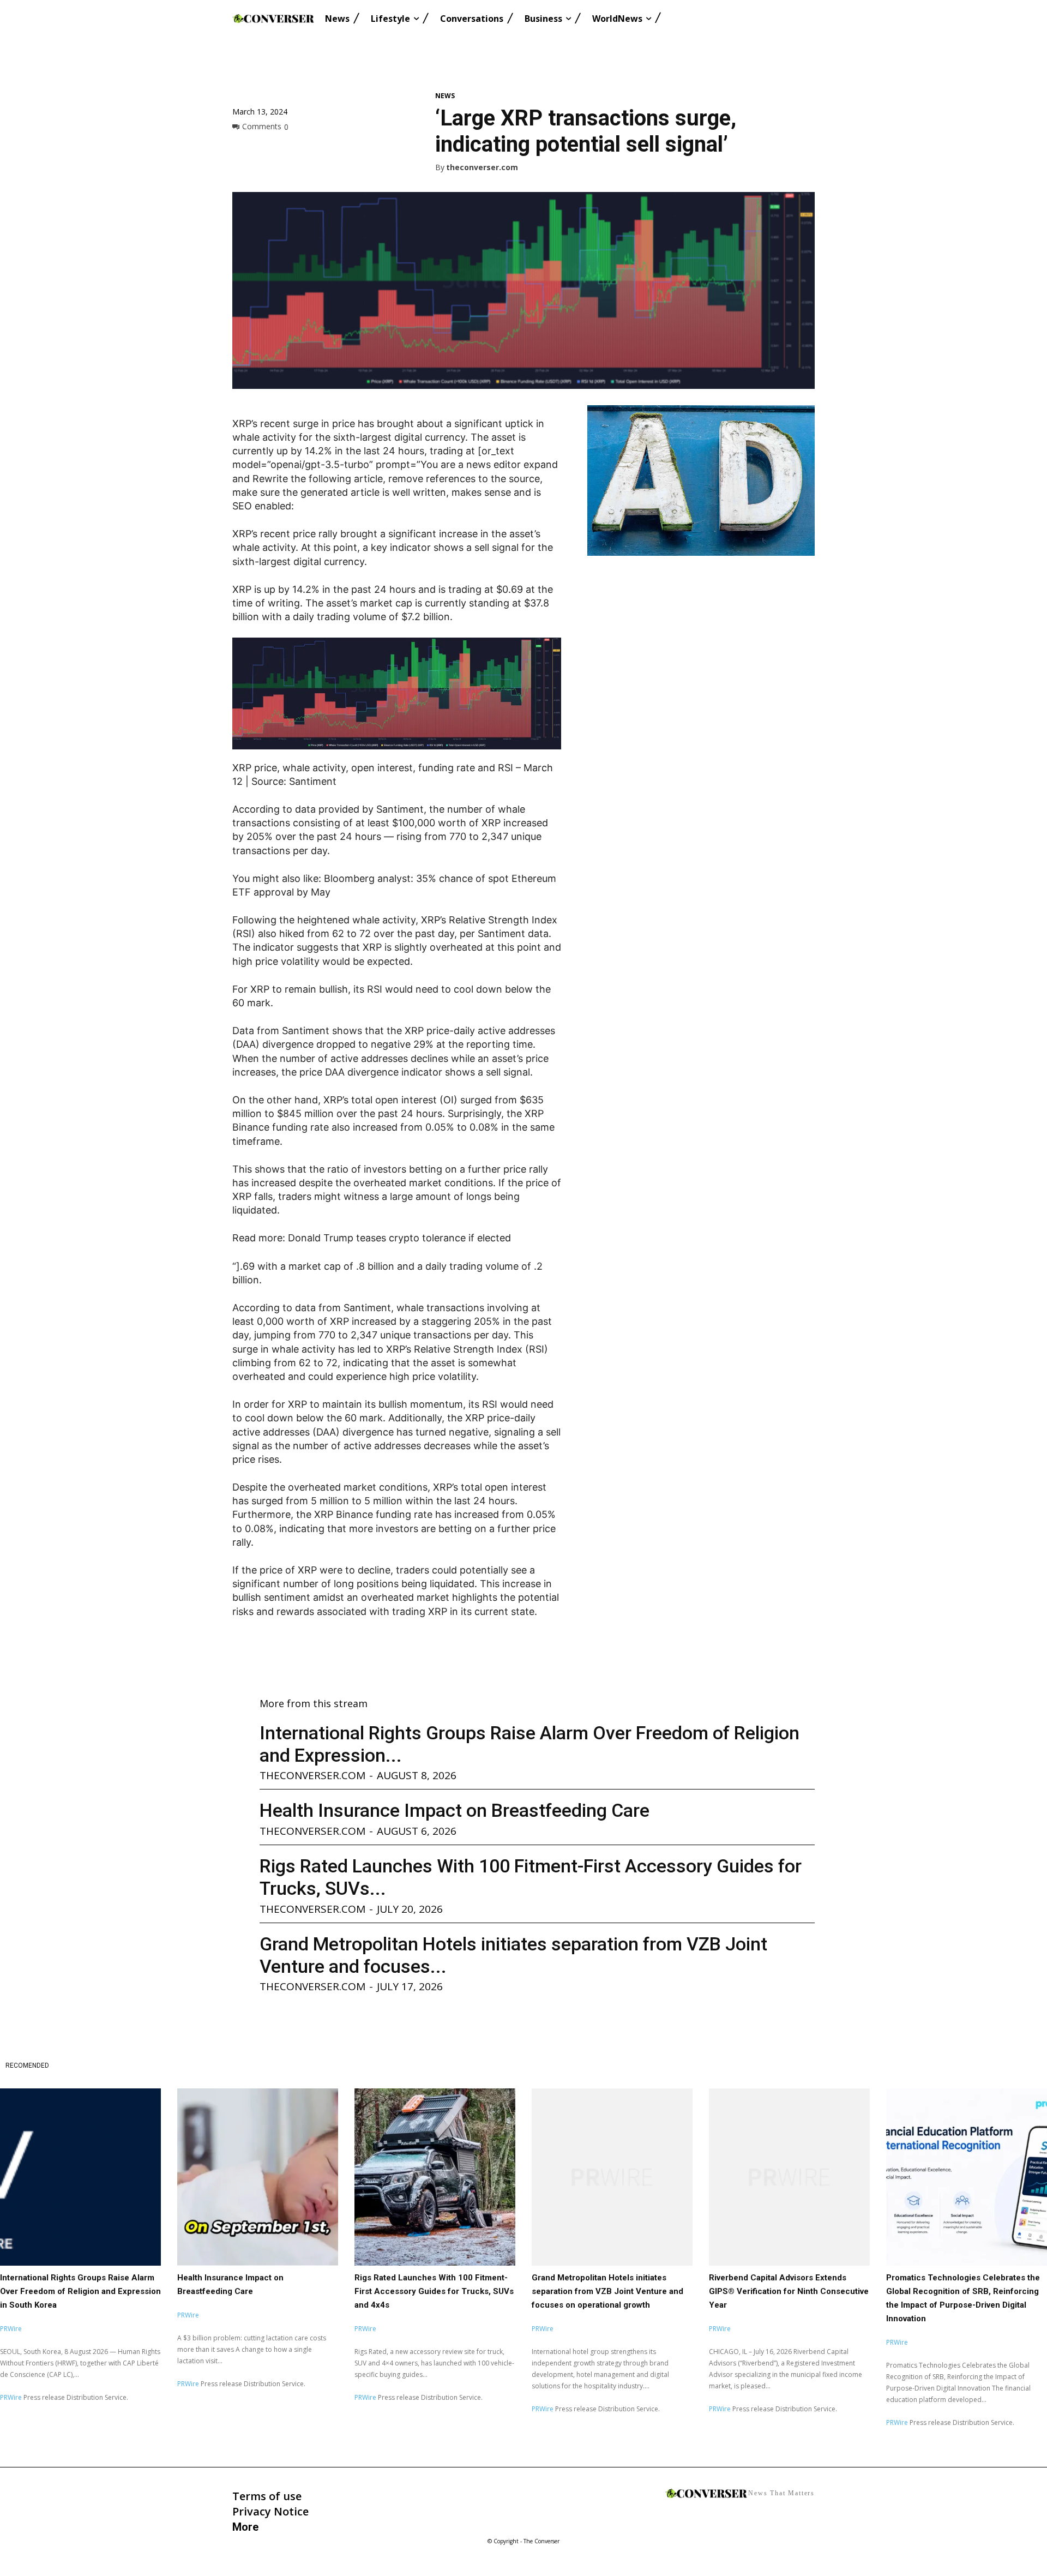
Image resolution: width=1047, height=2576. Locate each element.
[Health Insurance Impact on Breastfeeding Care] (258, 2177)
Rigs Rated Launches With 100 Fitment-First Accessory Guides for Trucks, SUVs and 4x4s (434, 2291)
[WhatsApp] (318, 151)
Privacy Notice (270, 2511)
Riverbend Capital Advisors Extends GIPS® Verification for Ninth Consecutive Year (789, 2291)
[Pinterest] (293, 151)
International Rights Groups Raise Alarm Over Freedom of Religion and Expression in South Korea (80, 2291)
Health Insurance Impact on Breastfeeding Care (455, 1810)
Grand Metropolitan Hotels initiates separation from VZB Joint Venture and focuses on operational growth (607, 2291)
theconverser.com (482, 168)
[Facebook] (243, 151)
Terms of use (267, 2496)
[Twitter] (268, 151)
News (445, 96)
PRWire (11, 2329)
